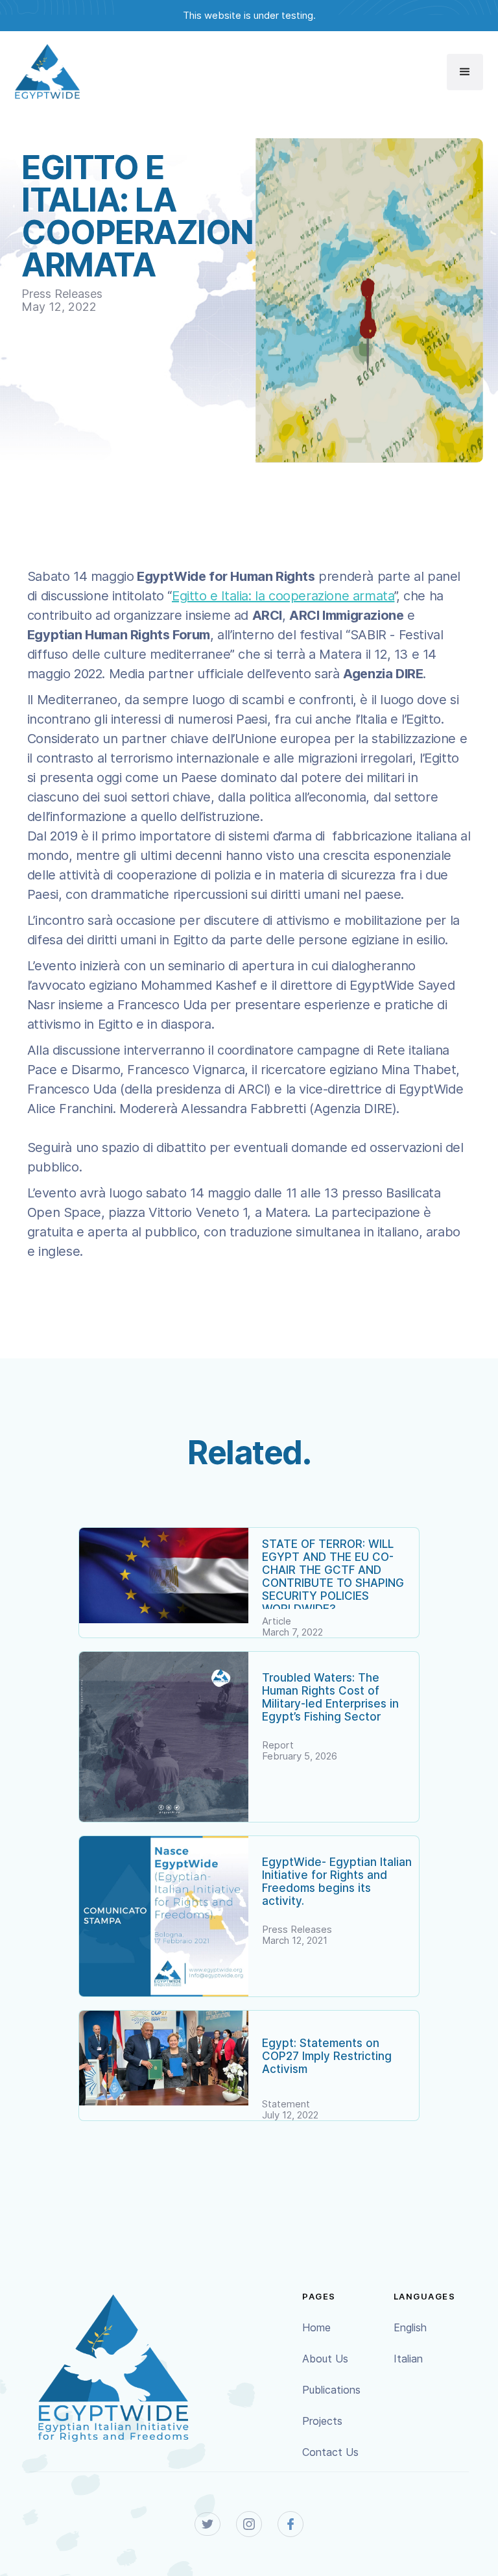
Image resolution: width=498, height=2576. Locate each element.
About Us (325, 2359)
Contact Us (330, 2452)
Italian (408, 2359)
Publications (331, 2390)
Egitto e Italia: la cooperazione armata (283, 596)
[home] (47, 72)
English (410, 2327)
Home (316, 2327)
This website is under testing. (249, 15)
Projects (322, 2421)
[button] (465, 72)
